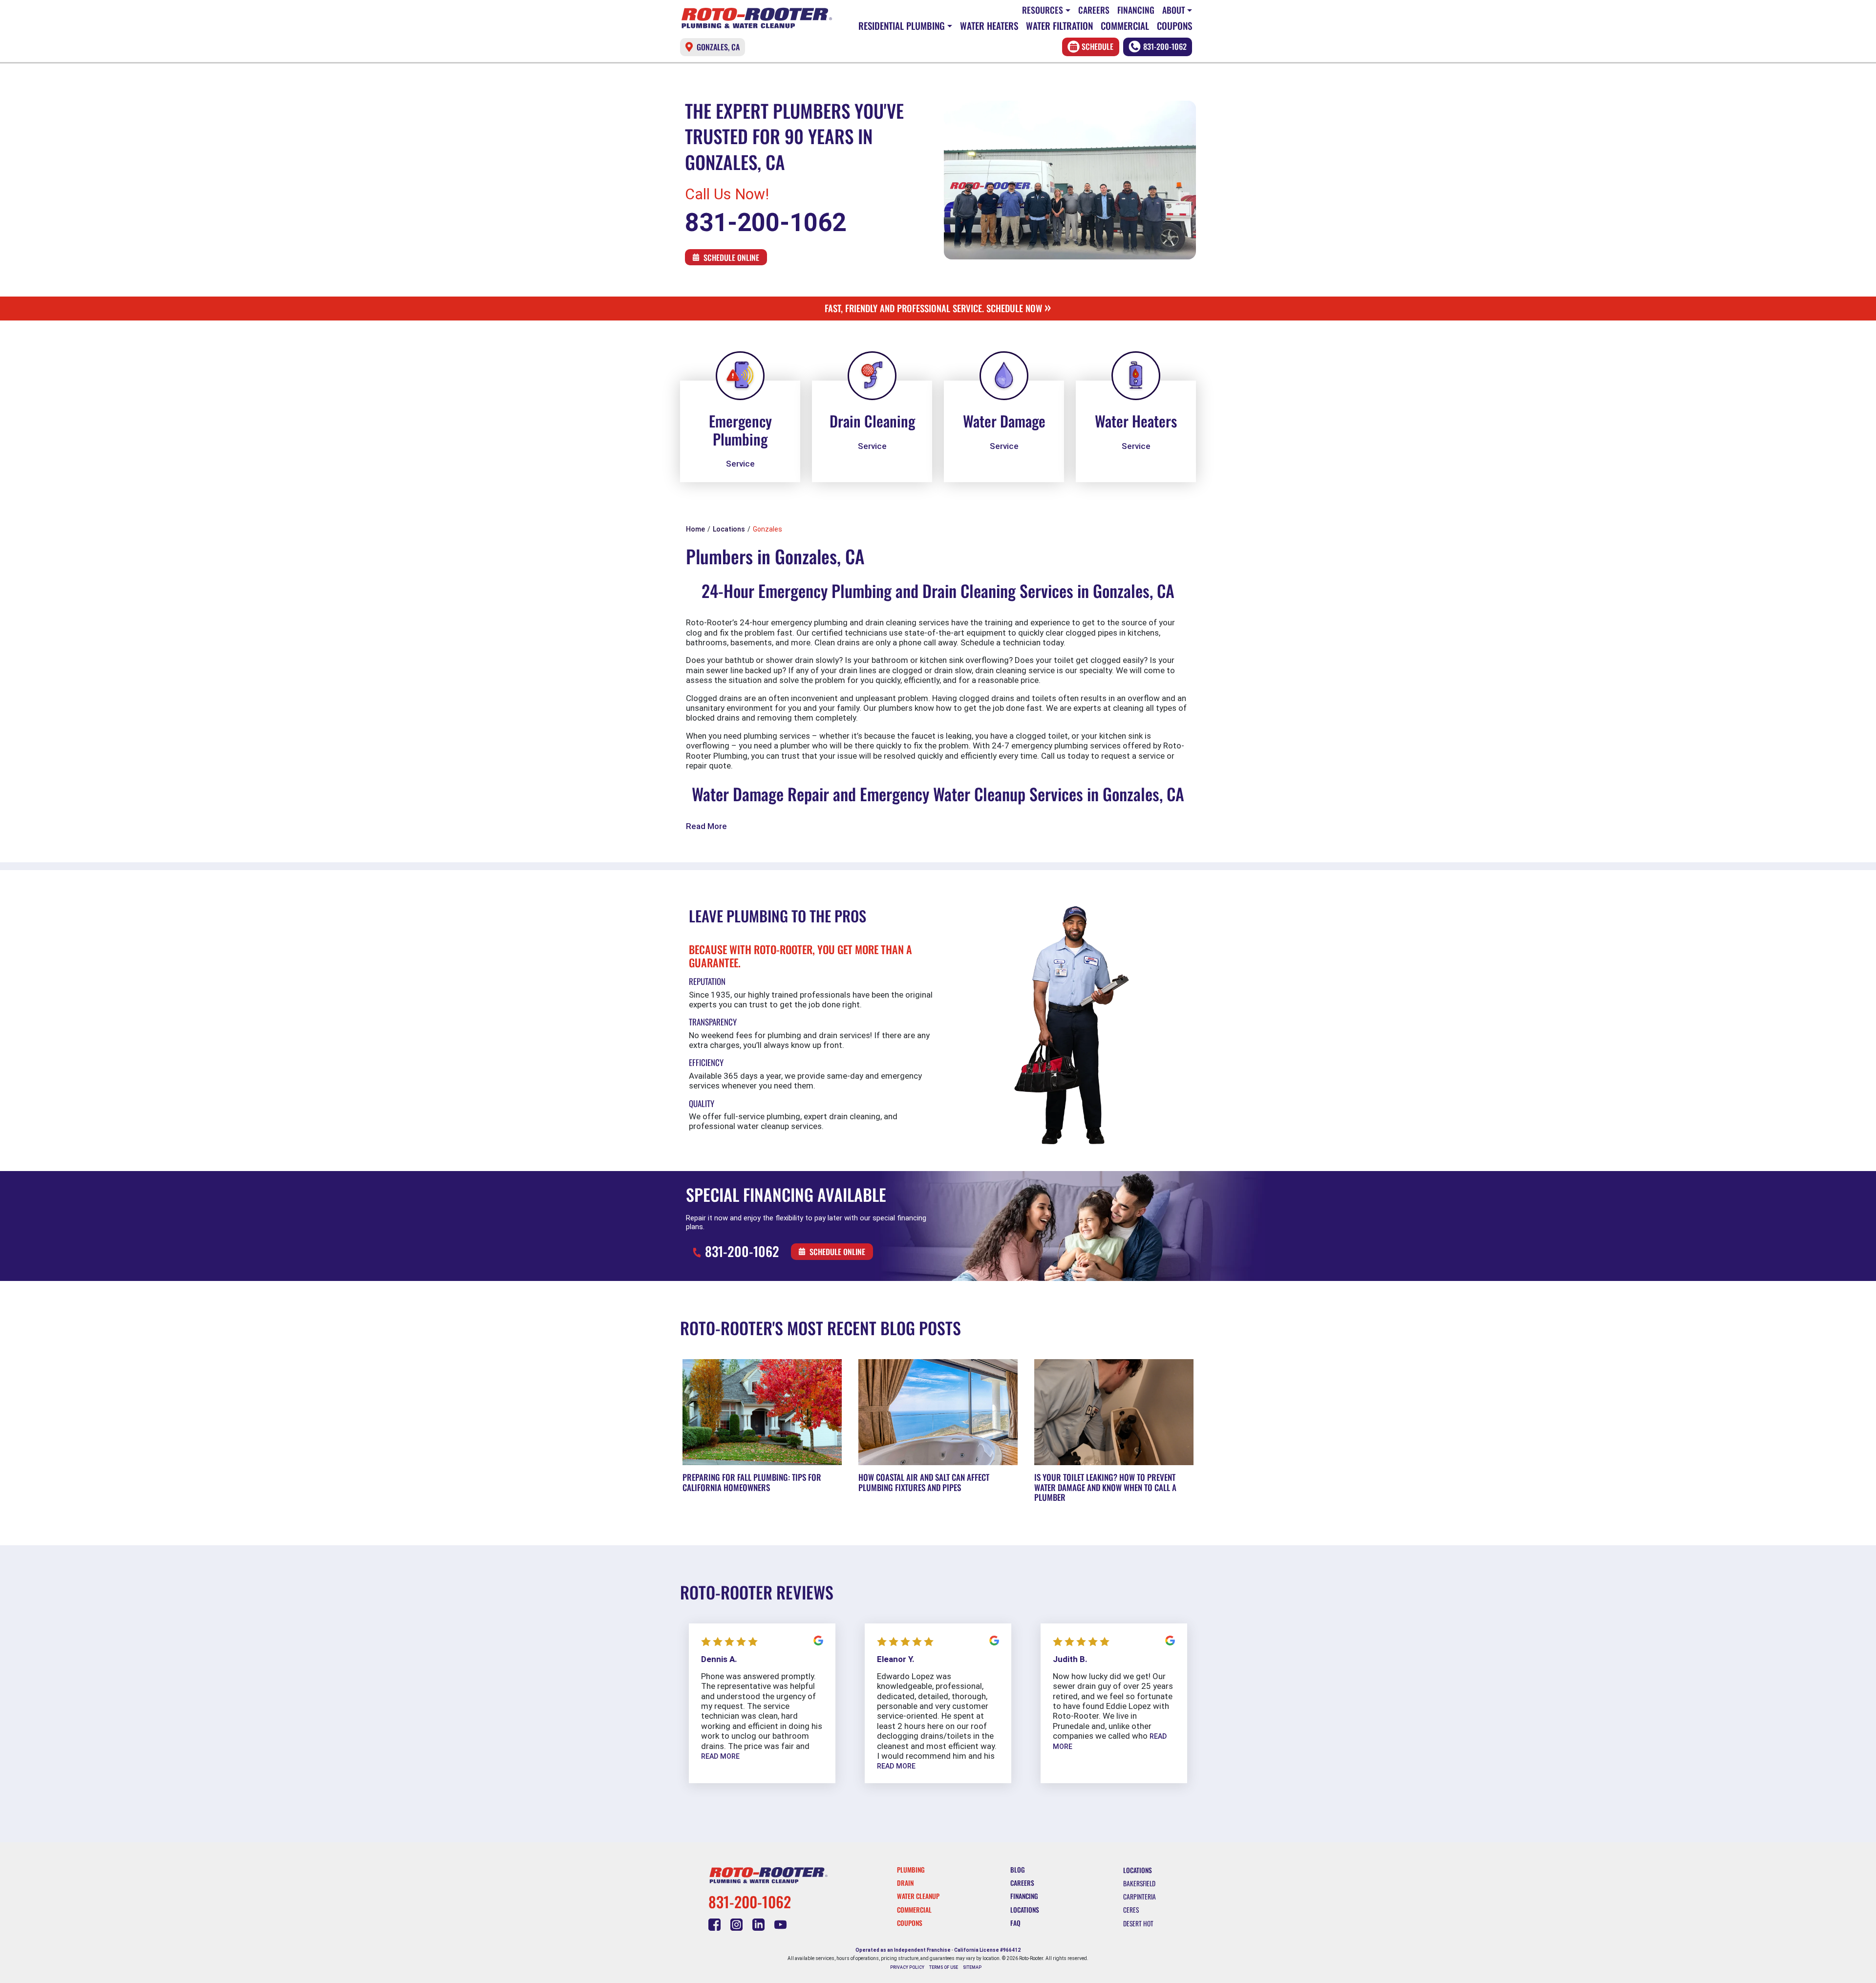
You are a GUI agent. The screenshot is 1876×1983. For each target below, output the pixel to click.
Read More (706, 826)
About (1174, 10)
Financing (1136, 10)
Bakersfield (1139, 1883)
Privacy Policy (907, 1967)
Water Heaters (989, 26)
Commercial (1125, 26)
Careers (1094, 10)
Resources (1043, 10)
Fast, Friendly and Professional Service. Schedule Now (938, 308)
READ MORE (720, 1756)
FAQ (1015, 1923)
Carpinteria (1140, 1897)
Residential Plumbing (902, 26)
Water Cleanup (918, 1896)
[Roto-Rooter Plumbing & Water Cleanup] (757, 18)
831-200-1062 (1165, 46)
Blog (1018, 1870)
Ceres (1131, 1910)
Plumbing (911, 1870)
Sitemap (972, 1967)
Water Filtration (1059, 26)
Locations (1025, 1910)
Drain (905, 1883)
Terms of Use (944, 1967)
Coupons (1174, 26)
